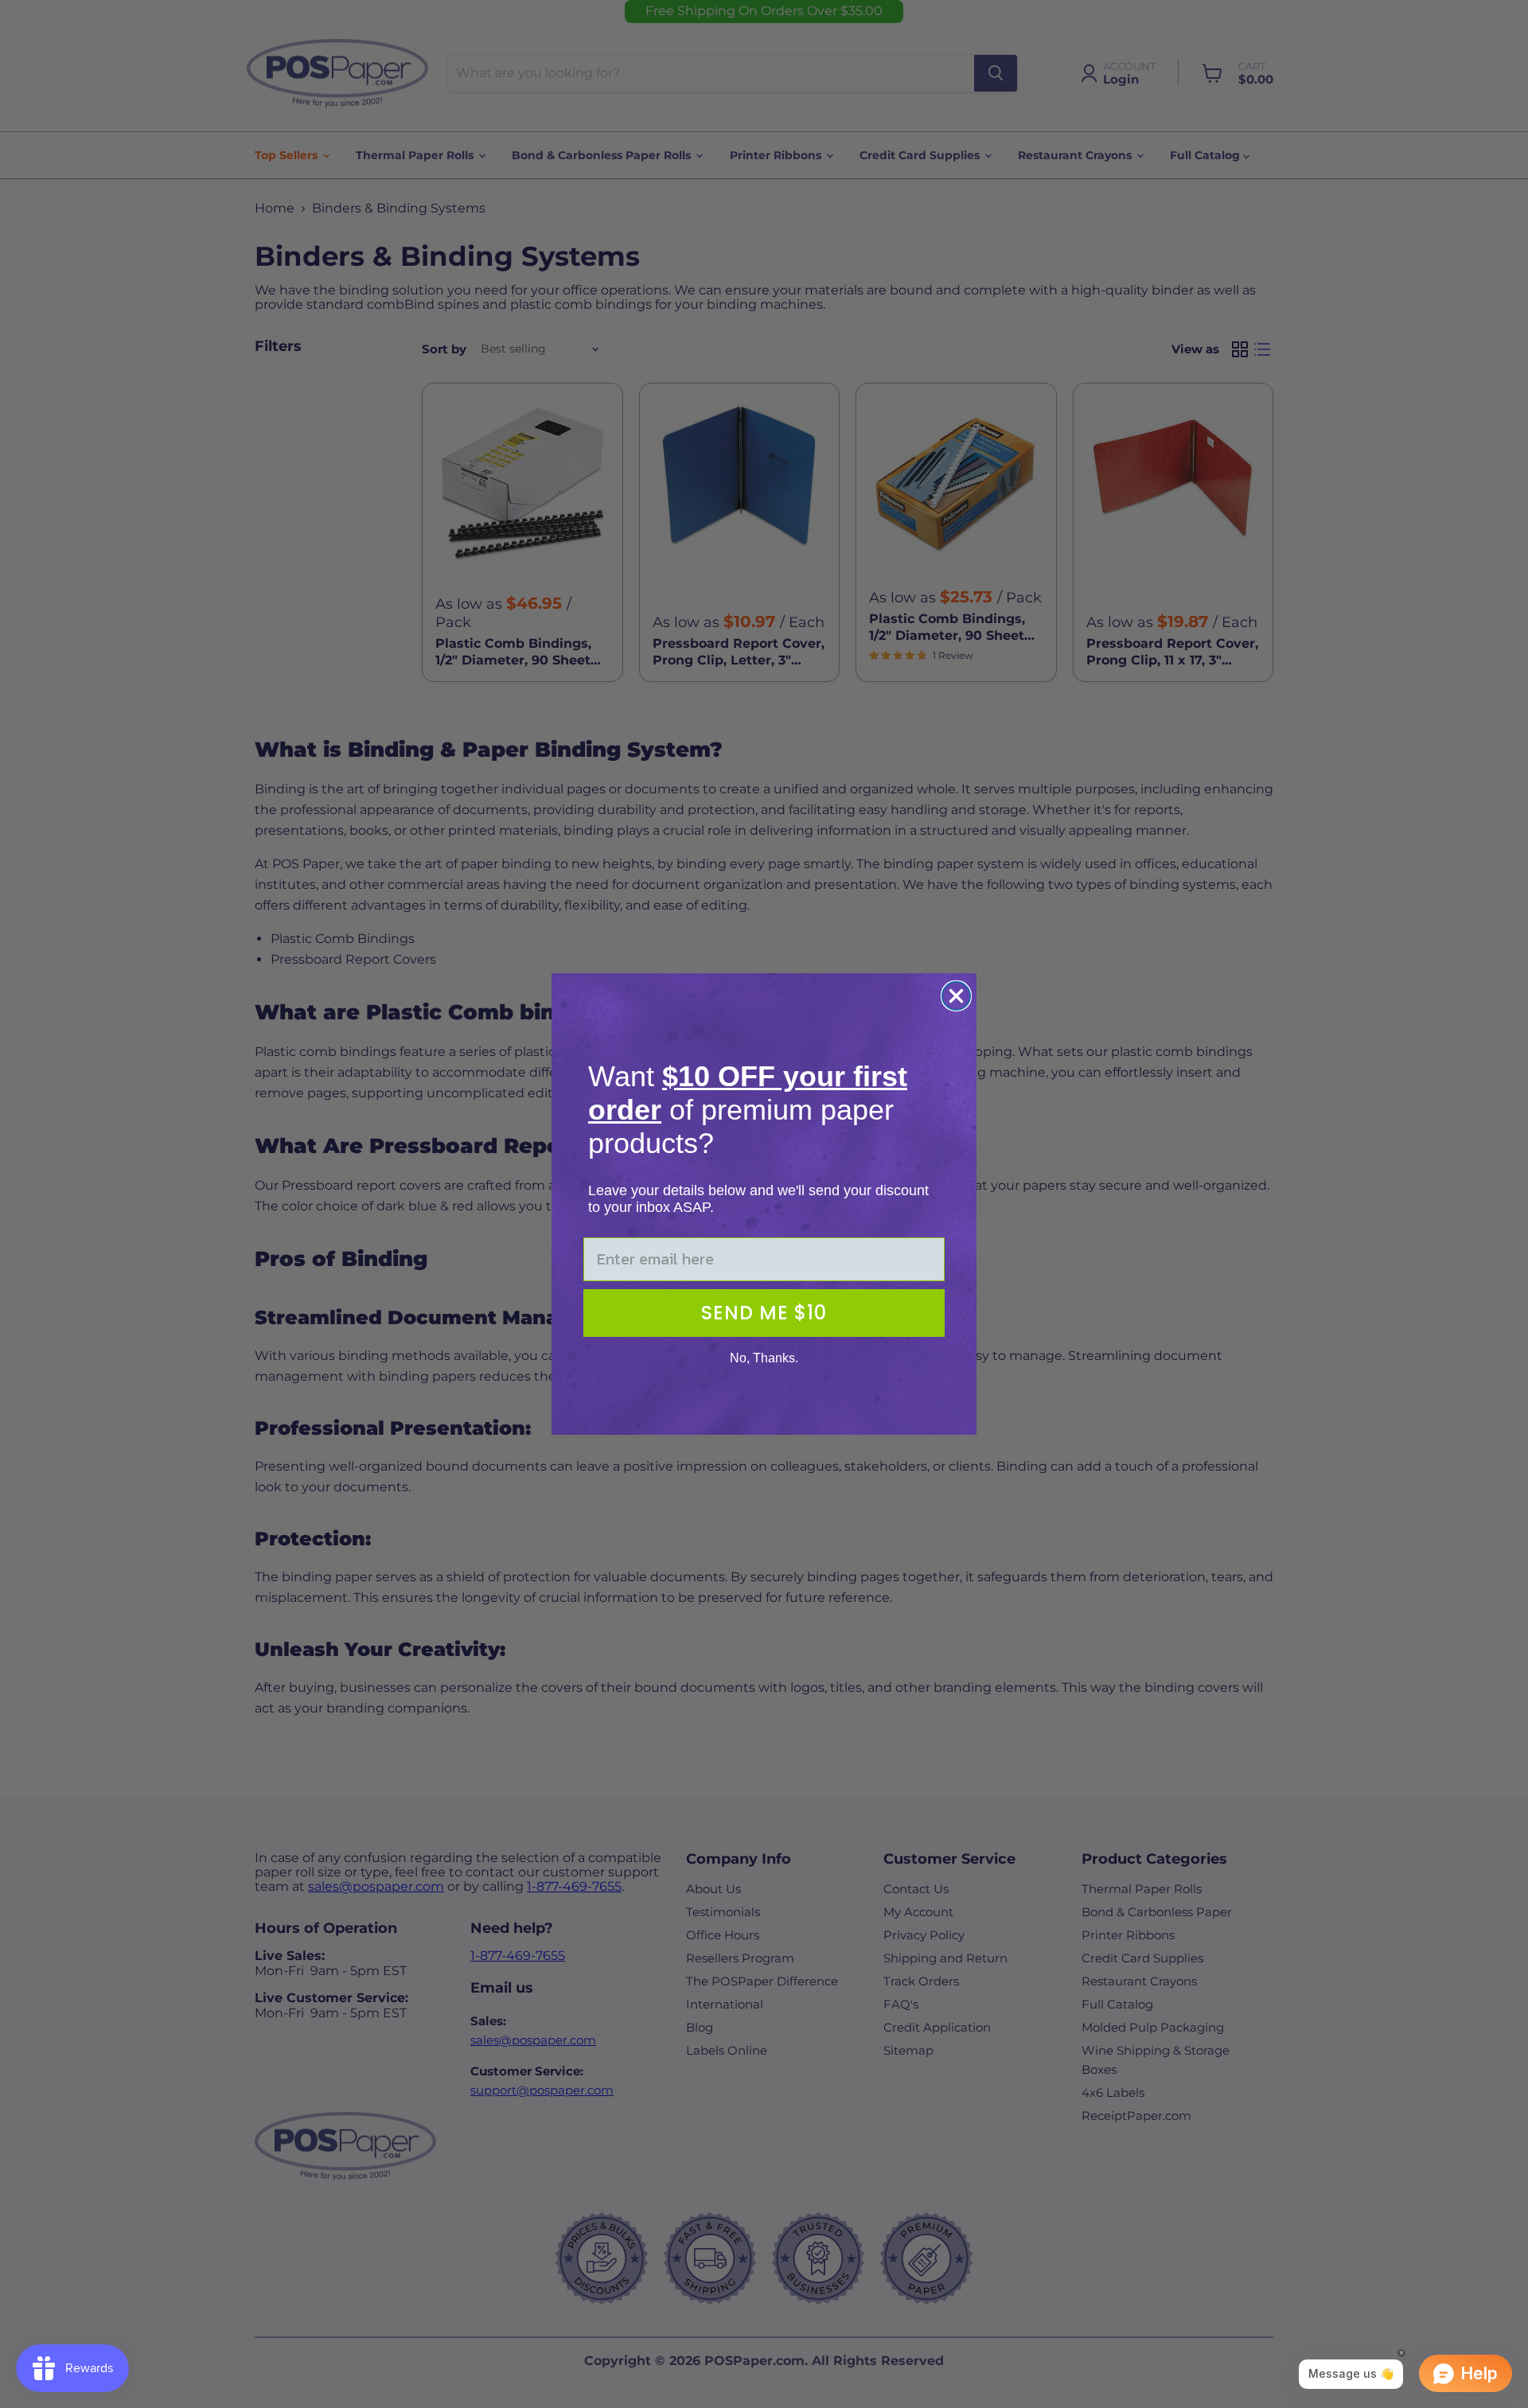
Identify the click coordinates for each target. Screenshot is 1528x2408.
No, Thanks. (764, 1358)
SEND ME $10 (764, 1313)
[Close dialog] (956, 996)
